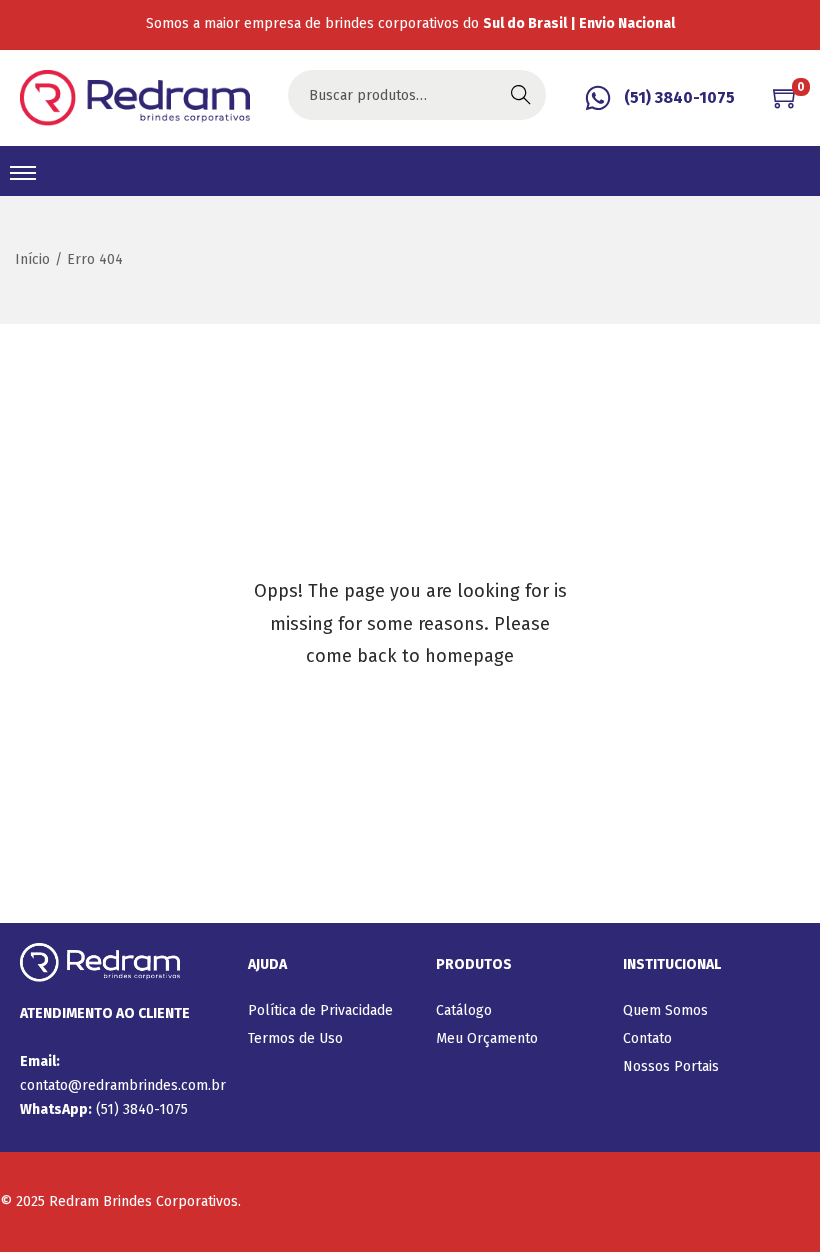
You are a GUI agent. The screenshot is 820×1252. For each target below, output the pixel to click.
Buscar (521, 94)
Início (32, 259)
